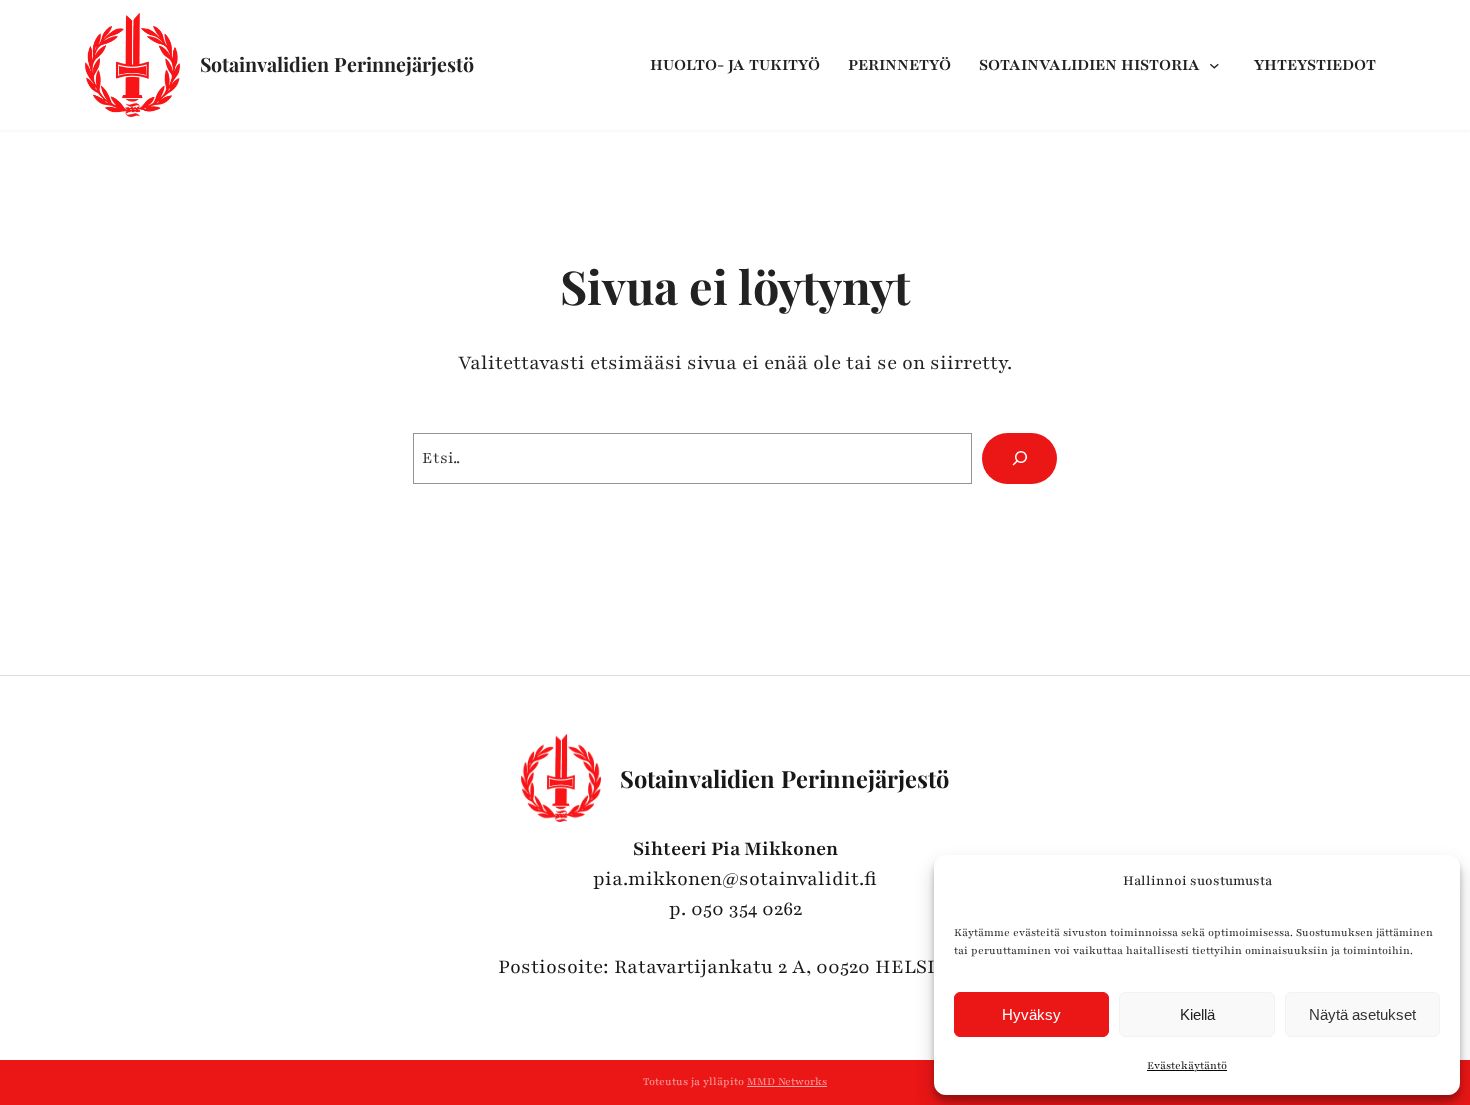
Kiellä (1197, 1014)
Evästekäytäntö (1187, 1065)
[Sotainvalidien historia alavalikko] (1219, 65)
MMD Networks (787, 1081)
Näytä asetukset (1362, 1014)
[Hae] (1019, 459)
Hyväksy (1031, 1014)
